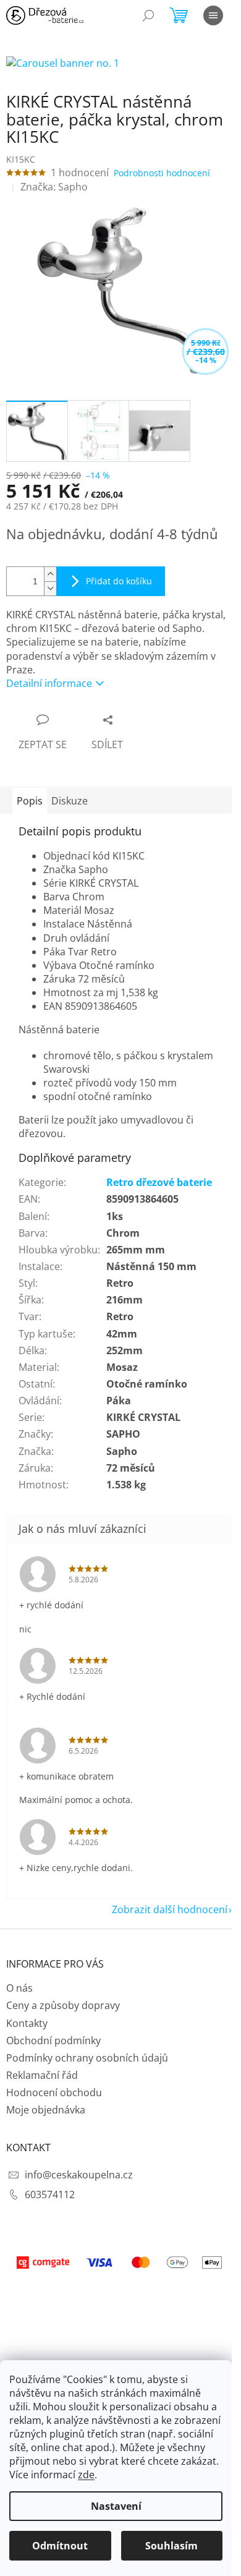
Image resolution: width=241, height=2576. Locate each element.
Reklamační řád (42, 2075)
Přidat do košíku (119, 581)
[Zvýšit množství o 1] (50, 574)
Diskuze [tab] (70, 801)
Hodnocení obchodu (54, 2092)
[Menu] (213, 15)
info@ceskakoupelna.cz (79, 2175)
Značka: (54, 187)
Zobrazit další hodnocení (170, 1909)
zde (86, 2475)
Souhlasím (171, 2546)
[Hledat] (148, 15)
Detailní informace (49, 683)
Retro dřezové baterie (159, 1182)
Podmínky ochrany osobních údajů (87, 2058)
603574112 (50, 2194)
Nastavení (116, 2506)
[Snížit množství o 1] (50, 588)
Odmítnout (60, 2546)
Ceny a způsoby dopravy (63, 2005)
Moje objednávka (46, 2110)
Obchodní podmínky (53, 2041)
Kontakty (27, 2023)
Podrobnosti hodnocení (162, 173)
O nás (19, 1988)
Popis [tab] (30, 801)
